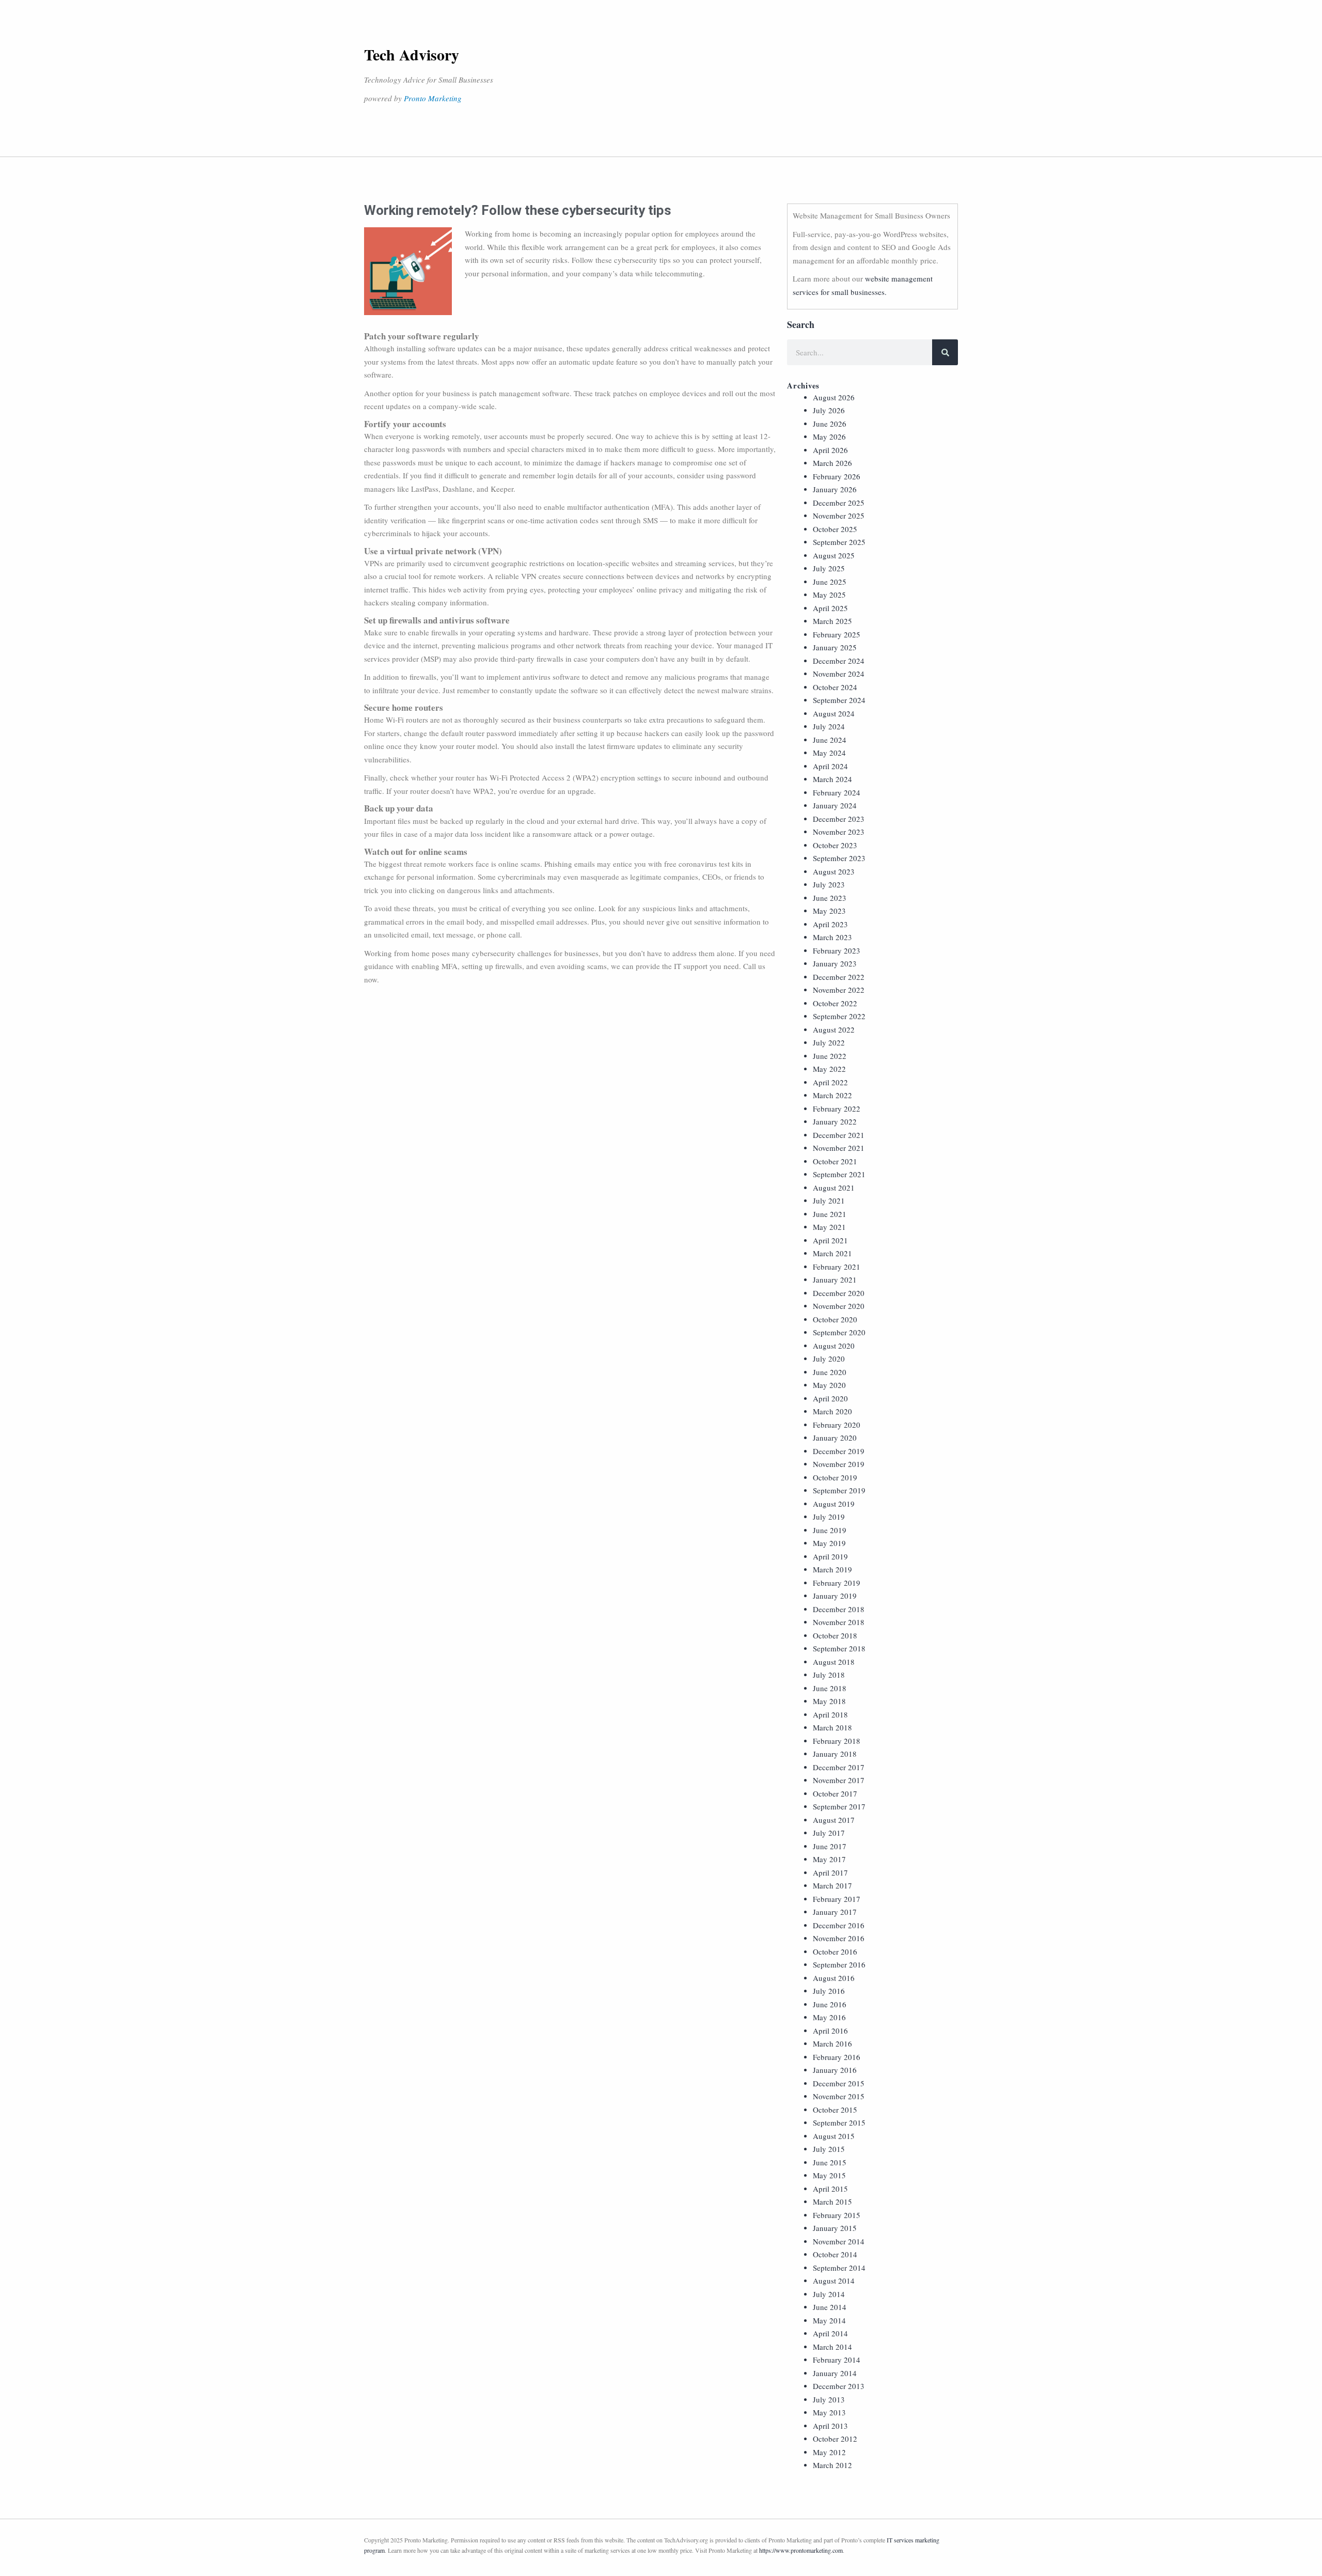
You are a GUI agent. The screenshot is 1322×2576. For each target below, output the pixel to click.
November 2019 (839, 1464)
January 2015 (835, 2228)
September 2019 (839, 1490)
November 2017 (839, 1780)
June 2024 (830, 740)
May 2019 (829, 1543)
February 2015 (837, 2215)
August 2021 (834, 1188)
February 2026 (837, 476)
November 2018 (839, 1622)
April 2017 (830, 1872)
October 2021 (835, 1161)
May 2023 (829, 911)
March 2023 (832, 937)
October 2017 (835, 1793)
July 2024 (829, 726)
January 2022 (835, 1121)
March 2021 (832, 1253)
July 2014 (829, 2294)
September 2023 (839, 858)
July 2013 (829, 2399)
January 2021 (835, 1279)
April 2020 (830, 1398)
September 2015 (839, 2122)
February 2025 (837, 634)
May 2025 (829, 595)
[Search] (945, 352)
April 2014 (830, 2333)
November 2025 (839, 516)
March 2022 (832, 1095)
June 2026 (830, 424)
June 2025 (830, 582)
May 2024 (829, 753)
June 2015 (830, 2162)
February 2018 (837, 1741)
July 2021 (829, 1200)
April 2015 (830, 2189)
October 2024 (835, 687)
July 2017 (829, 1833)
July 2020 (829, 1359)
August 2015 (834, 2136)
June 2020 (830, 1372)
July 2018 (829, 1675)
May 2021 (829, 1227)
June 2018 (830, 1688)
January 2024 (835, 805)
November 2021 (839, 1148)
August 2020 (834, 1346)
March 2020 (832, 1411)
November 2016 (839, 1938)
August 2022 (834, 1029)
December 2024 (839, 661)
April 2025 (830, 608)
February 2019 (837, 1583)
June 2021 (830, 1214)
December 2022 (839, 977)
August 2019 (834, 1504)
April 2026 (830, 450)
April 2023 (830, 924)
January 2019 (835, 1596)
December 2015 (839, 2083)
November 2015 (839, 2096)
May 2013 (829, 2412)
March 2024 (832, 779)
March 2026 (832, 463)
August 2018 (834, 1662)
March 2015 (832, 2202)
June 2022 (830, 1056)
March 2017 (832, 1885)
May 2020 (829, 1385)
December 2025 (839, 503)
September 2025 (839, 542)
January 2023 (835, 963)
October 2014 (835, 2254)
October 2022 (835, 1003)
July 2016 (829, 1991)
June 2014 (830, 2307)
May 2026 (829, 436)
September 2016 (839, 1964)
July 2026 (829, 410)
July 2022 (829, 1042)
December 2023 (839, 819)
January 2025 (835, 647)
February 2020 (837, 1425)
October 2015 (835, 2110)
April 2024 (830, 766)
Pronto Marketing (433, 98)
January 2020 (835, 1438)
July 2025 (829, 568)
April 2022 (830, 1082)
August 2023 (834, 871)
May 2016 (829, 2017)
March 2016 (832, 2043)
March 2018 (832, 1727)
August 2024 (834, 713)
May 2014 (829, 2320)
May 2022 (829, 1069)
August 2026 (834, 397)
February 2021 (837, 1267)
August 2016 (834, 1978)
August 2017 (834, 1820)
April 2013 (830, 2426)
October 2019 (835, 1477)
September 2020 (839, 1332)
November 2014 (839, 2241)
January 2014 (835, 2373)
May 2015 (829, 2175)
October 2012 (835, 2439)
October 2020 (835, 1319)
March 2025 (832, 621)
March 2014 (832, 2347)
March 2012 (832, 2465)
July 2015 (829, 2149)
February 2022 (837, 1109)
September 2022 (839, 1016)
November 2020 (839, 1306)
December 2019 (839, 1451)
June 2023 (830, 898)
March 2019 (832, 1569)
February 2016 (837, 2057)
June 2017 (830, 1846)
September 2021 (839, 1174)
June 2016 (830, 2004)
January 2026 (835, 489)
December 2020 (839, 1293)
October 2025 (835, 529)
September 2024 (839, 700)
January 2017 (835, 1912)
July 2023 (829, 884)
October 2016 (835, 1951)
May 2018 (829, 1701)
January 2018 (835, 1754)
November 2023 (839, 832)
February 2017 (837, 1899)
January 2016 (835, 2070)
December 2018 (839, 1609)
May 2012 (829, 2452)
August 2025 (834, 555)
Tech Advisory (412, 54)
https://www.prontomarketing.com (801, 2550)
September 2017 (839, 1806)
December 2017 (839, 1767)
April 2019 (830, 1556)
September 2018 (839, 1648)
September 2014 (839, 2268)
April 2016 (830, 2031)
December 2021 (839, 1135)
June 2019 (830, 1530)
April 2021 (830, 1240)
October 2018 (835, 1635)
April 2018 (830, 1714)
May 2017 (829, 1859)
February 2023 (837, 950)
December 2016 (839, 1925)
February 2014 (837, 2360)
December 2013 (839, 2386)
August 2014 (834, 2281)
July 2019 (829, 1517)
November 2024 (839, 674)
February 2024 (837, 792)
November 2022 (839, 990)
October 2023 (835, 845)
